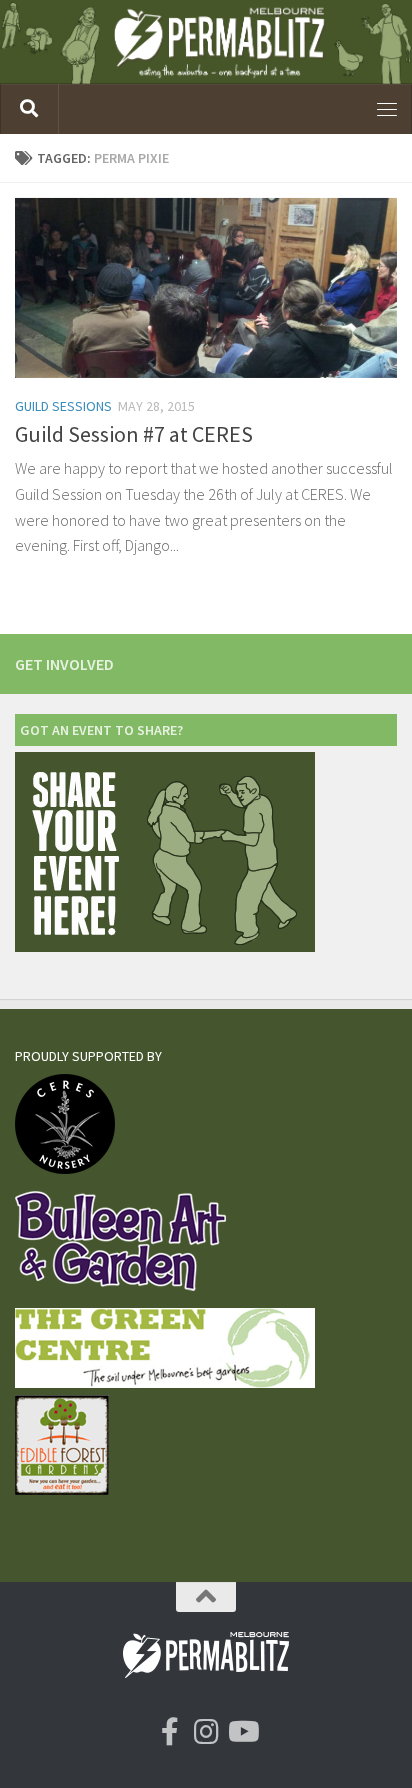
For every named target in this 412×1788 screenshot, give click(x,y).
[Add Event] (165, 946)
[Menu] (387, 109)
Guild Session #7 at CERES (134, 434)
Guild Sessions (63, 406)
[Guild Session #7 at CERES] (206, 288)
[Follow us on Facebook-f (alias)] (170, 1732)
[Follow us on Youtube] (242, 1732)
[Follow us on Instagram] (206, 1732)
